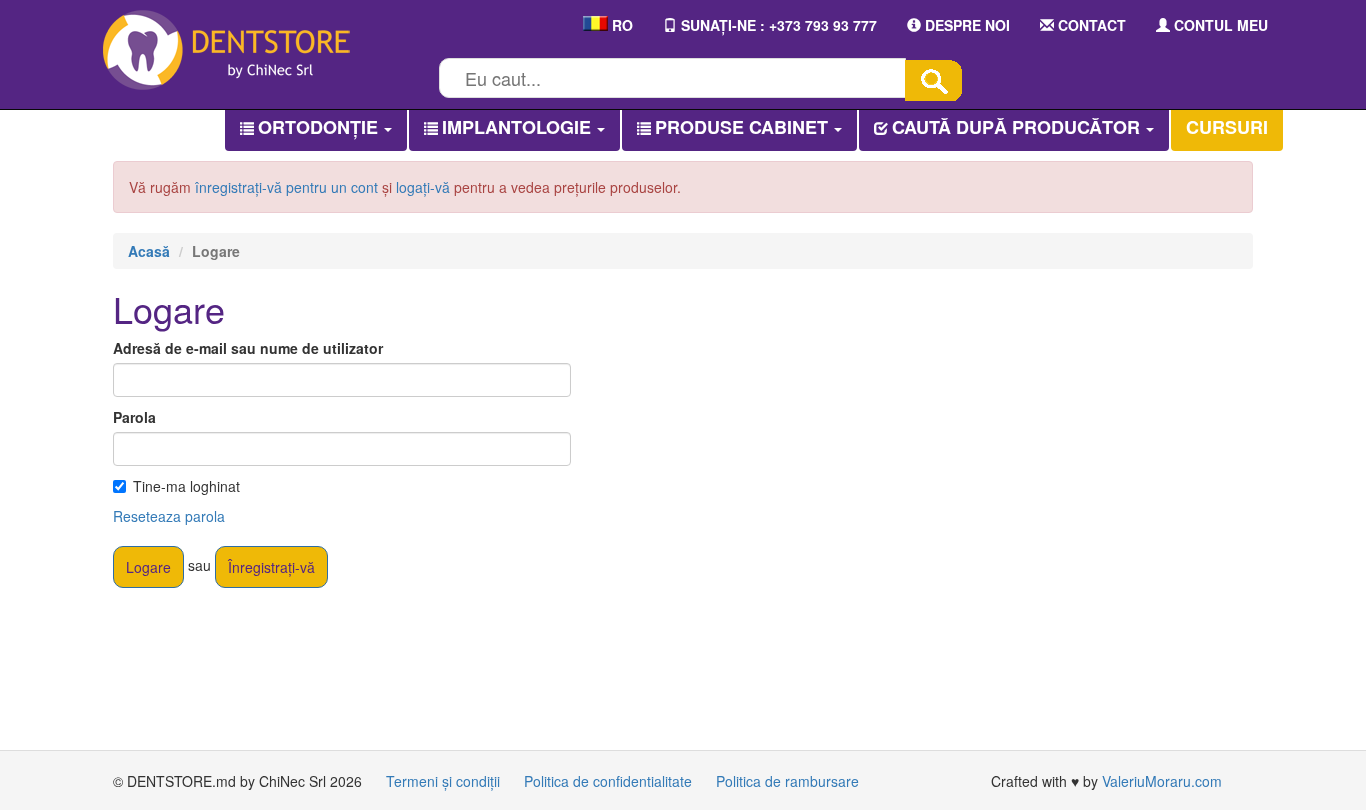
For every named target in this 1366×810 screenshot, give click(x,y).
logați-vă (423, 187)
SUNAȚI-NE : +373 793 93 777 (777, 25)
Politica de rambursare (787, 781)
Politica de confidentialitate (608, 781)
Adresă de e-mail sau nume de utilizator (248, 348)
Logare (148, 567)
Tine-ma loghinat (186, 486)
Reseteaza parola (169, 516)
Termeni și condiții (443, 781)
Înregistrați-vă (271, 567)
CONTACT (1090, 25)
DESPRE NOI (965, 25)
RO (620, 25)
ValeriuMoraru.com (1162, 781)
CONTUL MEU (1219, 25)
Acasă (149, 251)
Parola (134, 417)
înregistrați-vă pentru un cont (286, 187)
